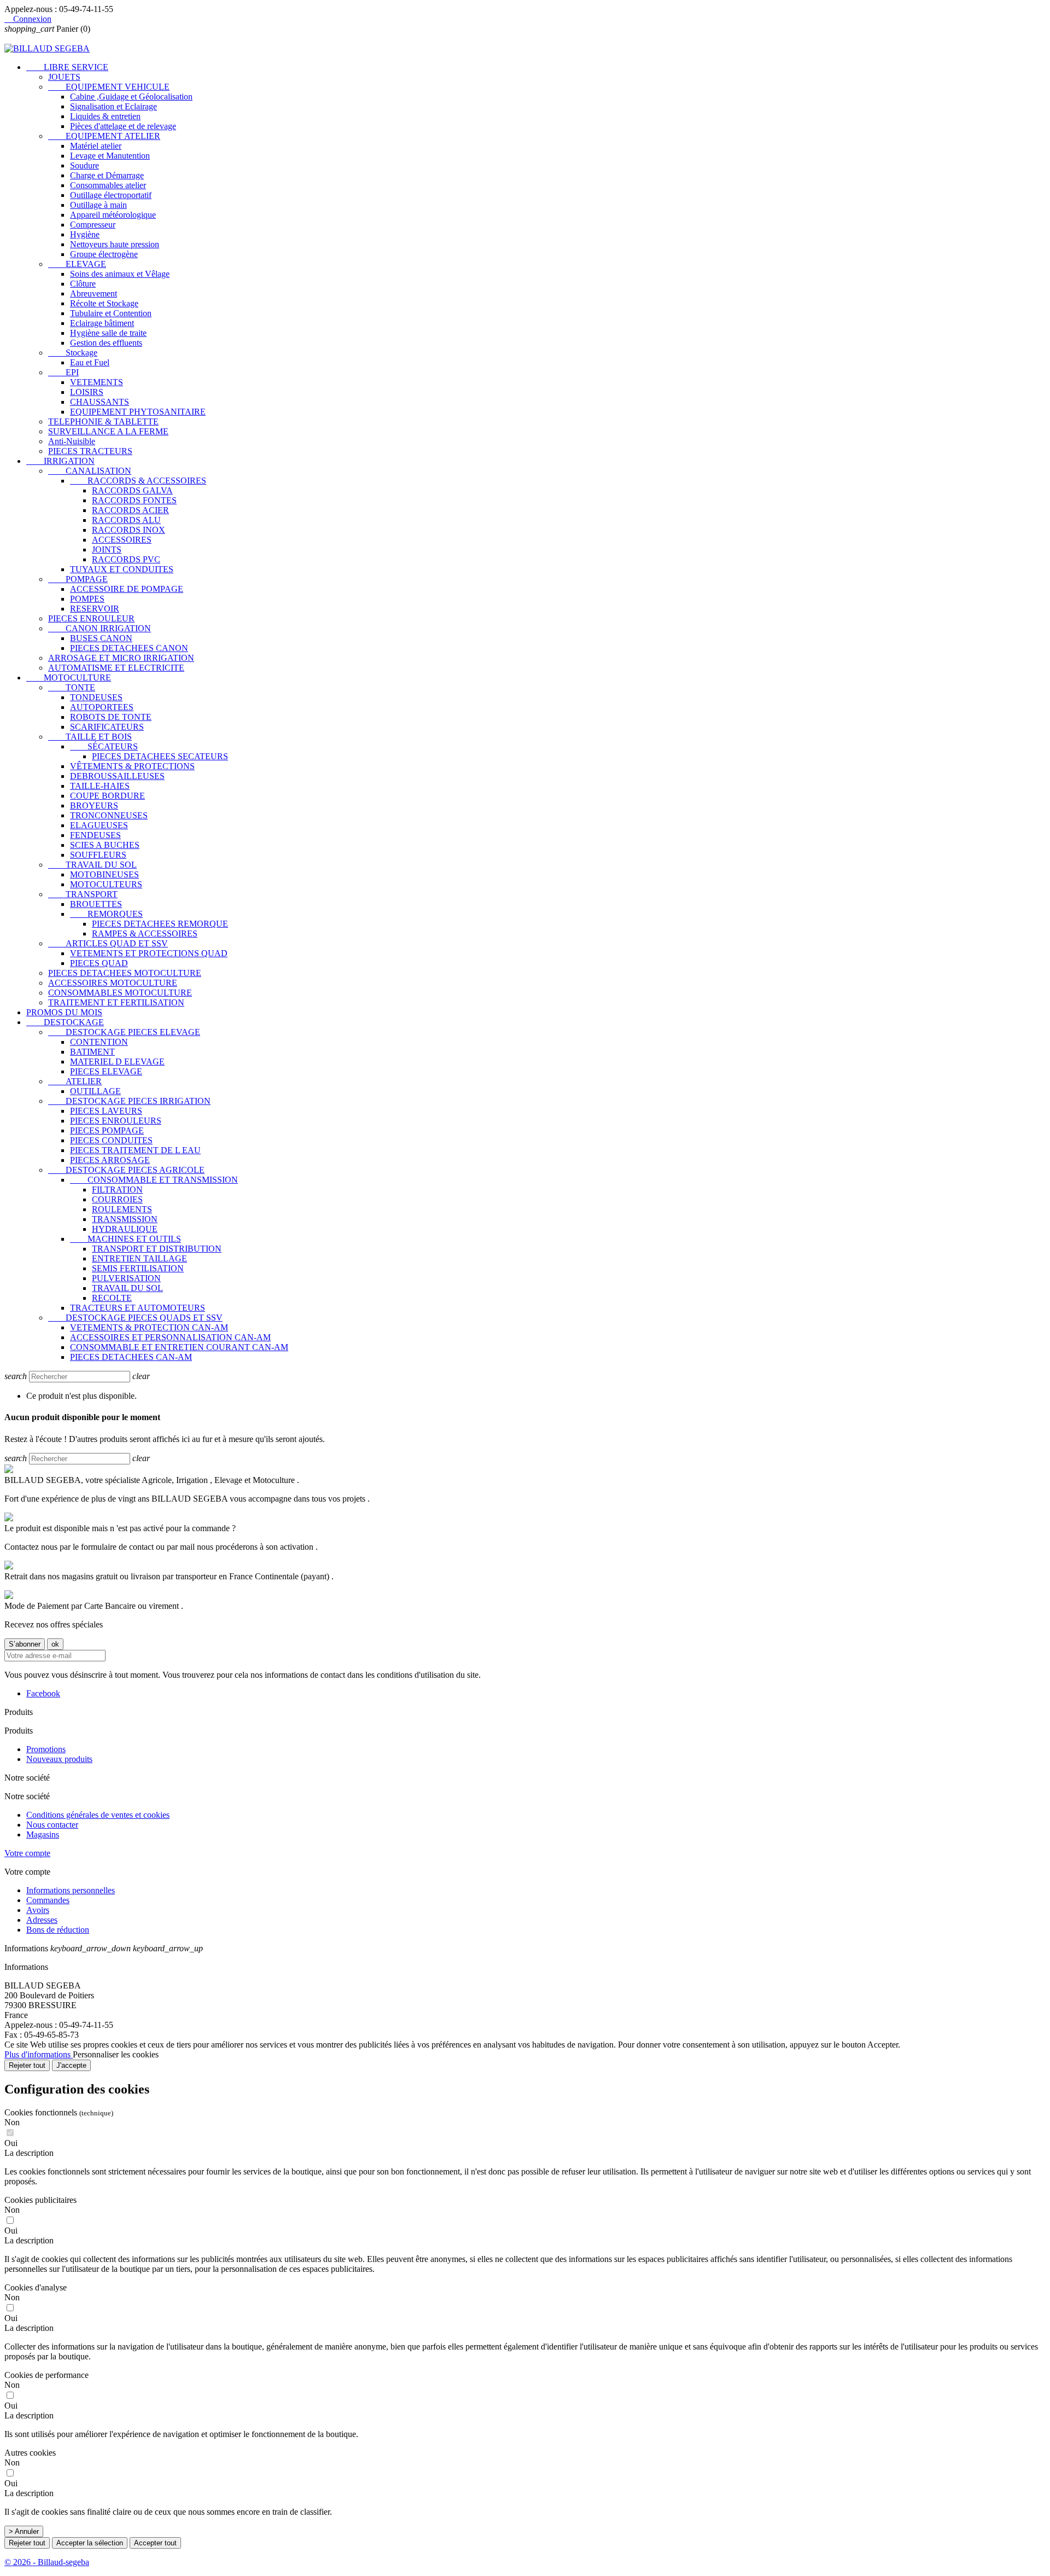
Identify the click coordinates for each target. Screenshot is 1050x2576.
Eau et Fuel (90, 362)
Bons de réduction (58, 1930)
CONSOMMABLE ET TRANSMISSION (154, 1180)
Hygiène (85, 234)
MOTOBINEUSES (104, 874)
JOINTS (107, 549)
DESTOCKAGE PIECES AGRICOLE (126, 1170)
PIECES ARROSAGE (110, 1160)
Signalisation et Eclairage (113, 106)
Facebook (43, 1693)
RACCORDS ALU (126, 520)
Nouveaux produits (59, 1759)
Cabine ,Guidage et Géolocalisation (131, 97)
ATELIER (75, 1081)
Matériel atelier (96, 146)
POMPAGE (78, 579)
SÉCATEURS (104, 746)
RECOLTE (112, 1298)
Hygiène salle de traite (108, 333)
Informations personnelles (71, 1890)
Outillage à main (98, 205)
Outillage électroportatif (111, 195)
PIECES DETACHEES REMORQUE (160, 924)
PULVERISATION (126, 1278)
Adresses (42, 1920)
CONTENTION (99, 1042)
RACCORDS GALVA (132, 490)
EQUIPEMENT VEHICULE (109, 87)
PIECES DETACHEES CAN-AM (131, 1357)
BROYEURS (94, 806)
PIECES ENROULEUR (91, 618)
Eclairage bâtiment (102, 323)
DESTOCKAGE (65, 1022)
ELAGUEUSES (99, 825)
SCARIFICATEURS (107, 727)
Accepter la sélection (90, 2543)
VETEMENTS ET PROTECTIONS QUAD (149, 953)
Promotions (46, 1749)
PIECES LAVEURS (106, 1111)
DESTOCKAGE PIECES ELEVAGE (124, 1032)
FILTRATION (117, 1190)
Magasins (43, 1834)
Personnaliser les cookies (116, 2054)
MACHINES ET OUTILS (126, 1239)
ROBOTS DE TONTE (111, 717)
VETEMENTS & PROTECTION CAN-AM (149, 1327)
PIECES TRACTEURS (90, 451)
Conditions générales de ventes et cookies (98, 1815)
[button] (525, 2153)
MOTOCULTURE (69, 678)
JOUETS (64, 77)
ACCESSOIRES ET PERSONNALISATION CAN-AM (170, 1337)
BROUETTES (96, 904)
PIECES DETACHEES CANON (129, 648)
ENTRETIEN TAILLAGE (139, 1258)
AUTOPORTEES (102, 707)
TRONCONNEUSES (109, 815)
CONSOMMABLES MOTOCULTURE (120, 993)
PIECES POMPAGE (107, 1130)
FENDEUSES (95, 835)
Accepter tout (155, 2543)
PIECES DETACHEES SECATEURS (160, 756)
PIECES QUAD (99, 963)
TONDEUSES (96, 697)
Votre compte (27, 1853)
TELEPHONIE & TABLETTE (103, 421)
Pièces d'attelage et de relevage (123, 126)
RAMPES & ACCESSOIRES (145, 934)
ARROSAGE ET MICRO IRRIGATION (121, 658)
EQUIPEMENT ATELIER (104, 136)
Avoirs (38, 1910)
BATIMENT (92, 1052)
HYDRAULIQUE (125, 1229)
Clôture (83, 284)
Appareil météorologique (113, 215)
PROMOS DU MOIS (64, 1012)
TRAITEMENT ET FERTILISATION (116, 1002)
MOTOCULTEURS (106, 884)
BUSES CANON (101, 638)
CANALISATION (90, 471)
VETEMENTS (97, 382)
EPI (63, 372)
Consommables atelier (108, 185)
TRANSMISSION (125, 1219)
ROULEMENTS (122, 1209)
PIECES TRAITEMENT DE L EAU (135, 1150)
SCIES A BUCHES (105, 845)
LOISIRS (87, 392)
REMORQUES (106, 914)
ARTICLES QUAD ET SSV (108, 943)
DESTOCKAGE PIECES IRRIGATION (129, 1101)
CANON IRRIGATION (100, 628)
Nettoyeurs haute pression (115, 244)
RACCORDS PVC (126, 559)
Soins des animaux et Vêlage (120, 274)
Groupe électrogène (104, 254)
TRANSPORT (83, 894)
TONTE (72, 687)
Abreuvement (94, 293)
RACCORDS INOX (129, 530)
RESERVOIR (95, 609)
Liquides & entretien (105, 116)
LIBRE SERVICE (67, 67)
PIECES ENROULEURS (116, 1121)
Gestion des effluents (106, 343)
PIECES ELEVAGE (106, 1071)
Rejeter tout (27, 2065)
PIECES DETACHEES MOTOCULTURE (125, 973)
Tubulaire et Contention (111, 313)
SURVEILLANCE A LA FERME (108, 431)
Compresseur (93, 225)
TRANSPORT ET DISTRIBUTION (157, 1249)
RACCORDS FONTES (134, 500)
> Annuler (24, 2531)
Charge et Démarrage (107, 175)
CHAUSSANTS (100, 402)
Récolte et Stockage (104, 303)
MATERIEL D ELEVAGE (117, 1062)
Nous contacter (52, 1825)
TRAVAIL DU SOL (92, 865)
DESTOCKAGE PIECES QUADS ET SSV (135, 1318)
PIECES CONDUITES (111, 1140)
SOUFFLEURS (98, 855)
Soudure (84, 165)
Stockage (73, 353)
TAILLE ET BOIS (90, 737)
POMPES (87, 599)
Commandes (48, 1900)
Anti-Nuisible (72, 441)
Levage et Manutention (110, 156)
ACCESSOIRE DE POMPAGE (127, 589)
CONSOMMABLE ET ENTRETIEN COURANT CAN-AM (179, 1347)
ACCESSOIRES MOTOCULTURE (113, 983)
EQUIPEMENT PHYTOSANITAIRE (138, 412)
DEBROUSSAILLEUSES (117, 776)
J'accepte (71, 2065)
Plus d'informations (39, 2054)
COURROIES (117, 1199)
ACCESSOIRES (122, 540)
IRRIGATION (60, 461)
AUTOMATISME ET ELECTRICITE (116, 668)
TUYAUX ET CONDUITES (122, 569)
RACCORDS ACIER (130, 510)
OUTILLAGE (95, 1091)
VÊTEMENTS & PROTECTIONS (132, 766)
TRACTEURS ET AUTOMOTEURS (138, 1308)
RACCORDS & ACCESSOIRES (138, 481)
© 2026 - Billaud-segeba (47, 2562)
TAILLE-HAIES (100, 786)
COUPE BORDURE (107, 796)
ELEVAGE (77, 264)
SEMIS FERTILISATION (138, 1268)
